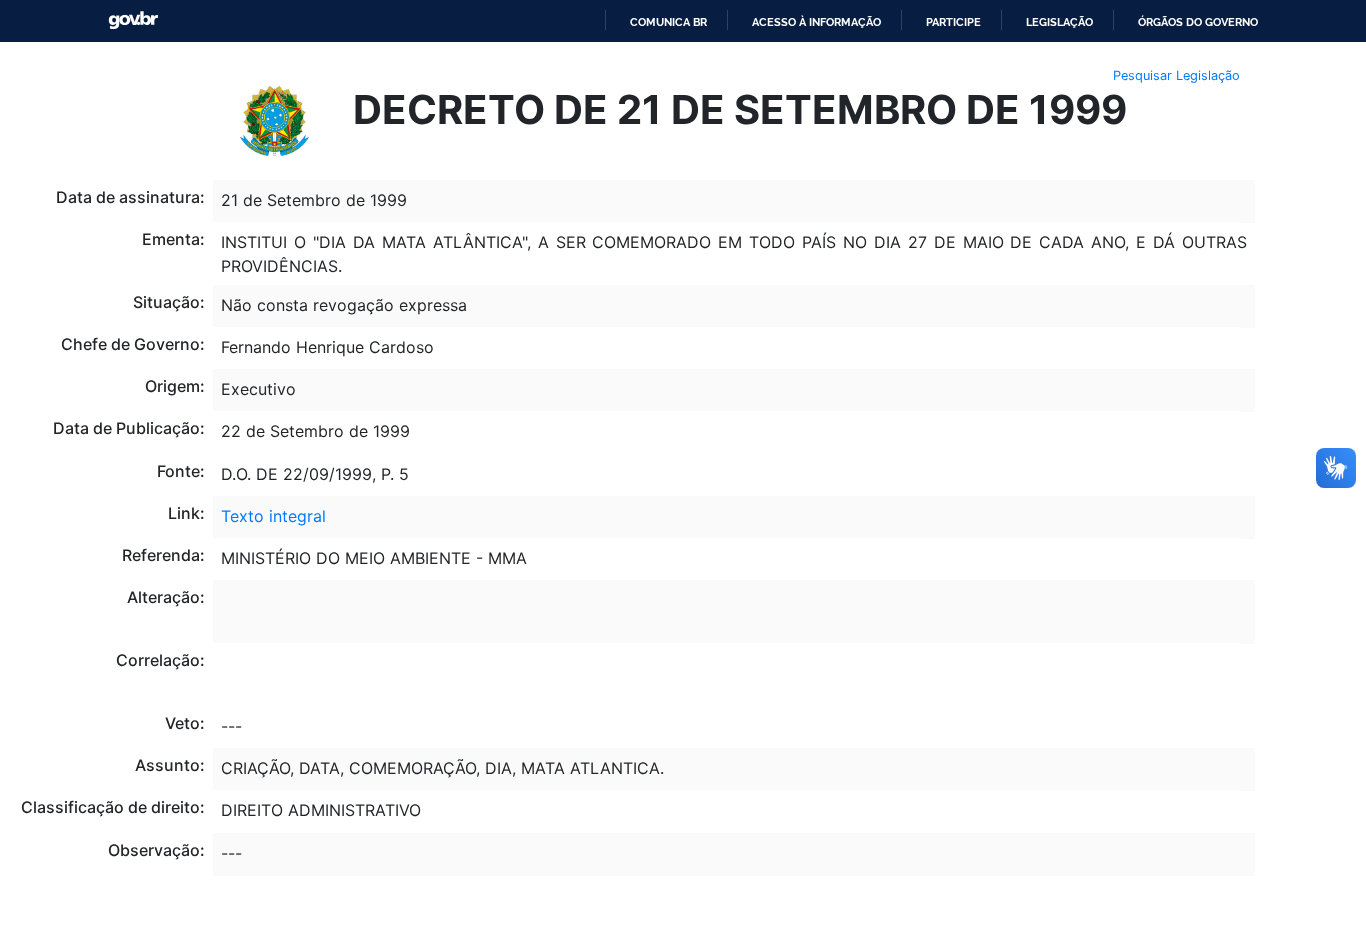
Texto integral (273, 516)
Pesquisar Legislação (1176, 75)
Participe (953, 22)
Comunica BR (668, 22)
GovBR (133, 20)
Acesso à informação (816, 22)
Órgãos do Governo (1198, 22)
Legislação (1059, 22)
